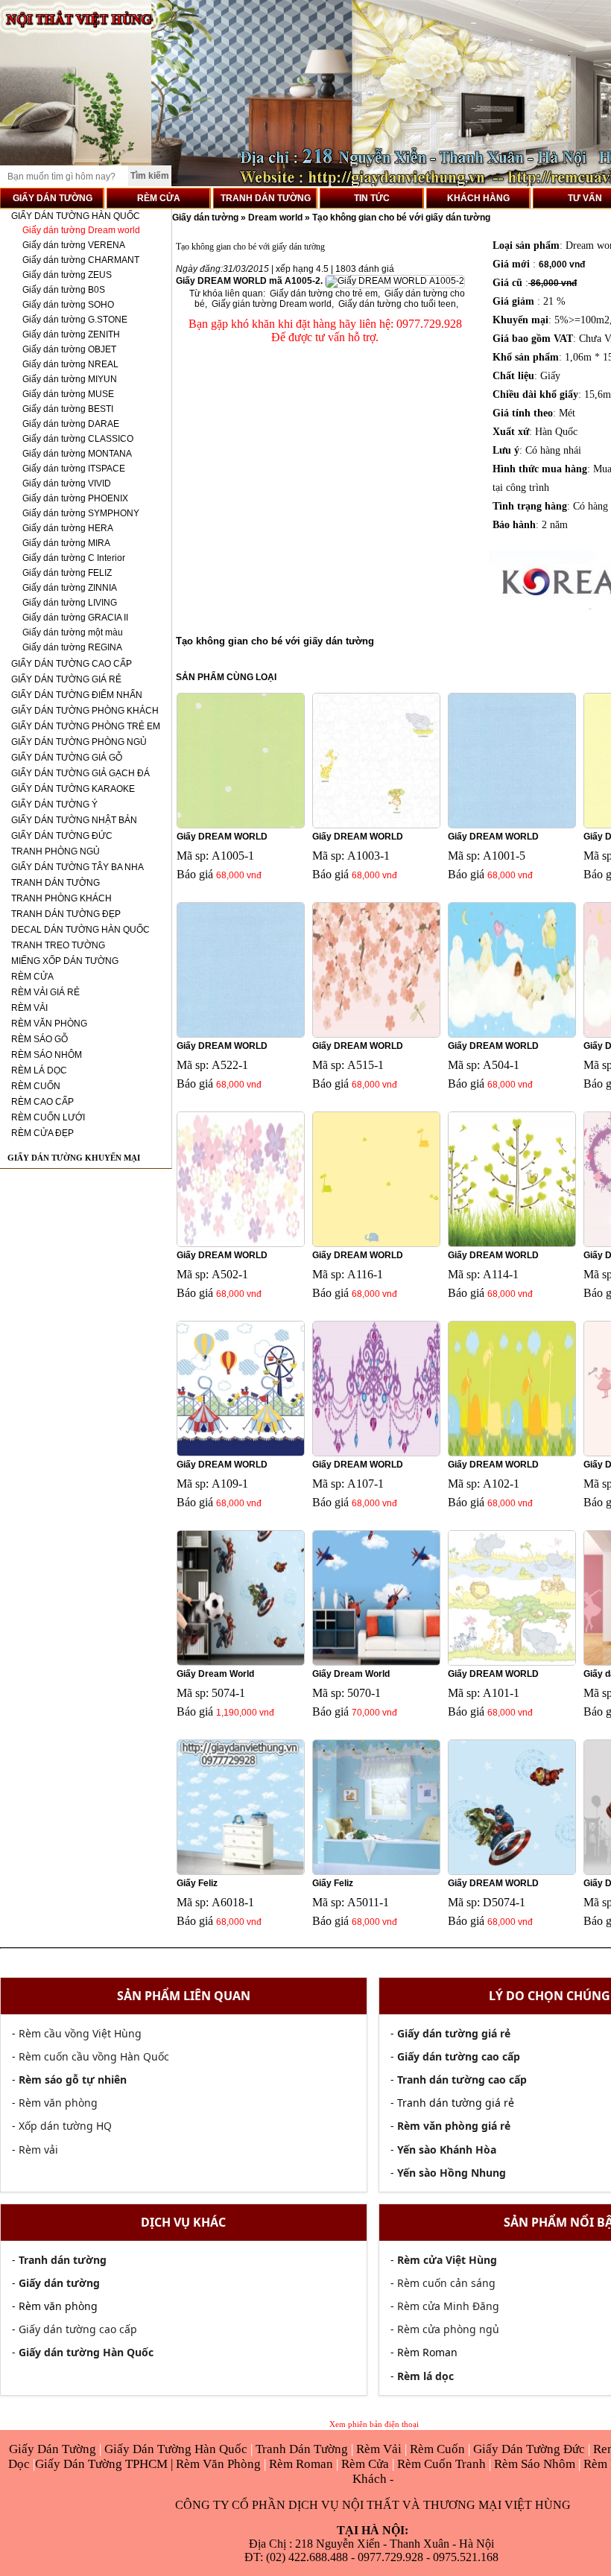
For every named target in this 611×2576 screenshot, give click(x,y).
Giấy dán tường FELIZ (67, 573)
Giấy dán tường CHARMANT (81, 260)
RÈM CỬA (159, 198)
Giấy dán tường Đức (62, 836)
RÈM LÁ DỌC (39, 1070)
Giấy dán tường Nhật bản (74, 820)
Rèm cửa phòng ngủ (448, 2329)
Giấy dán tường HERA (68, 528)
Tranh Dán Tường (303, 2449)
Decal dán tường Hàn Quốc (80, 930)
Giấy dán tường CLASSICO (78, 439)
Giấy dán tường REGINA (72, 647)
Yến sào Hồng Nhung (452, 2173)
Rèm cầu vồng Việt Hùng (80, 2033)
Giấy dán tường (206, 218)
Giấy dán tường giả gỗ (67, 758)
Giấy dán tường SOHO (68, 305)
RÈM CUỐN (36, 1086)
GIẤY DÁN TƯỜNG (53, 198)
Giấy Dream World (215, 1674)
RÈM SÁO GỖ (39, 1039)
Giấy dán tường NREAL (70, 364)
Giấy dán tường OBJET (69, 349)
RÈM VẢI (29, 1008)
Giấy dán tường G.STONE (75, 320)
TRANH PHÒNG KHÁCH (61, 898)
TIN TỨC (372, 198)
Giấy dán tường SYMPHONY (81, 513)
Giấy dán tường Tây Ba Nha (77, 867)
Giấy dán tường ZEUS (67, 275)
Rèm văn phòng (58, 2103)
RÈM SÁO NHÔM (47, 1055)
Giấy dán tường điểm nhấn (77, 695)
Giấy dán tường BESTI (68, 409)
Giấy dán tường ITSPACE (74, 469)
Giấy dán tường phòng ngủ (79, 742)
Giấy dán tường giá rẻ (66, 679)
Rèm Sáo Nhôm (533, 2464)
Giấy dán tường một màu (73, 632)
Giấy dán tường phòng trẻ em (86, 726)
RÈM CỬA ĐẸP (42, 1133)
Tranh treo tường (58, 945)
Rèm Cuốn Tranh (441, 2464)
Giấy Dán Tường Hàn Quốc (177, 2449)
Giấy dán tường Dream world (81, 230)
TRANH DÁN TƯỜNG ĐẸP (66, 914)
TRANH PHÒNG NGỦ (56, 851)
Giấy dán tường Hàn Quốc (76, 216)
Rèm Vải (380, 2449)
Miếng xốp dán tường (65, 961)
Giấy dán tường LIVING (70, 603)
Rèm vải (38, 2150)
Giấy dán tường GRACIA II (75, 618)
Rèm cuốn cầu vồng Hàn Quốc (94, 2056)
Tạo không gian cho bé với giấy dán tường (401, 218)
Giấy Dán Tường (54, 2449)
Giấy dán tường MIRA (66, 543)
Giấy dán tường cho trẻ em (324, 294)
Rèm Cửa (365, 2464)
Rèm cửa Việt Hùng (447, 2260)
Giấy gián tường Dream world (272, 304)
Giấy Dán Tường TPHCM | (105, 2464)
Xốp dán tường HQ (65, 2126)
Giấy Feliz (197, 1883)
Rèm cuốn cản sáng (446, 2283)
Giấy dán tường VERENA (74, 245)
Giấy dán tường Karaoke (73, 789)
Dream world (275, 218)
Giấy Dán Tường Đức (531, 2449)
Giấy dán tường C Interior (74, 558)
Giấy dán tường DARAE (71, 424)
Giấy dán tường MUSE (68, 394)
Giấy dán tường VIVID (67, 483)
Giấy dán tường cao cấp (72, 664)
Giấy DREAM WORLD (222, 837)
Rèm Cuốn (439, 2449)
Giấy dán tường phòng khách (85, 711)
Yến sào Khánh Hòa (447, 2150)
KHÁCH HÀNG (478, 198)
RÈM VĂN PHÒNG (49, 1024)
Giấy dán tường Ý (54, 805)
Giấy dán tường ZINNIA (70, 588)
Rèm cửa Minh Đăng (448, 2306)
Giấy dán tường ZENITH (71, 334)
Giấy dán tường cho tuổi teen (397, 304)
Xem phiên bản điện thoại (374, 2424)
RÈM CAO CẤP (42, 1102)
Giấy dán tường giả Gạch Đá (80, 773)
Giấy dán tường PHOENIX (75, 498)
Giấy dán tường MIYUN (70, 379)
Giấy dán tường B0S (64, 290)
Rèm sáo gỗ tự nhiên (73, 2079)
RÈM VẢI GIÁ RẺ (45, 992)
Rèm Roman (301, 2464)
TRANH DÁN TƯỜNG (266, 198)
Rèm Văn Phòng (218, 2464)
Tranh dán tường (56, 883)
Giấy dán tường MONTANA (77, 454)
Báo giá (195, 874)
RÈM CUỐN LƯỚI (48, 1117)
